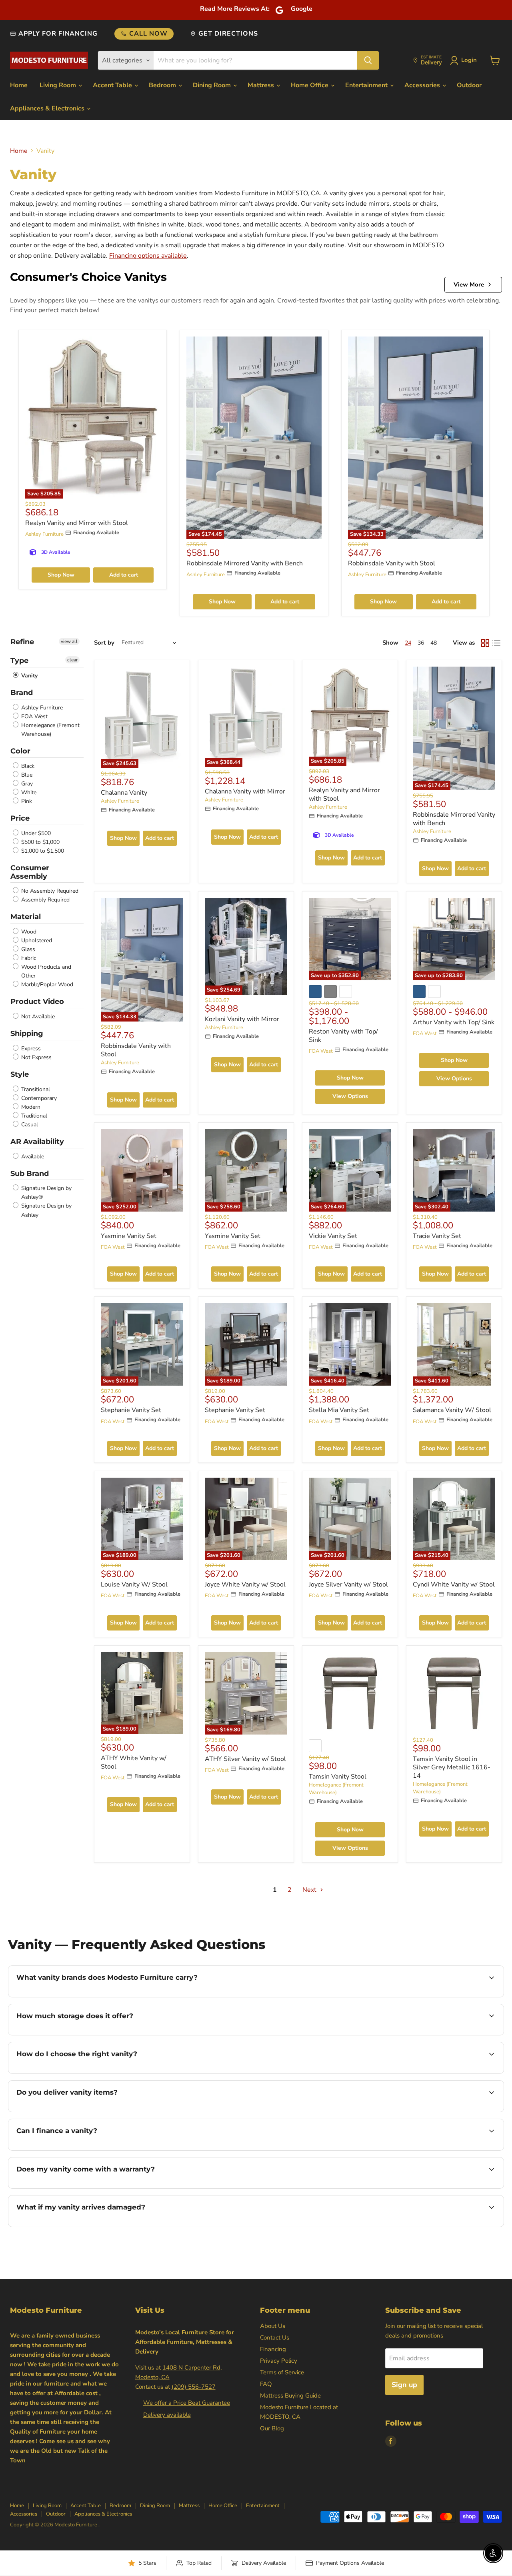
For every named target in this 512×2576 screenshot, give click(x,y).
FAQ (266, 2384)
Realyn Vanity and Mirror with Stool (77, 523)
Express (30, 1049)
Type (19, 661)
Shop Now (61, 575)
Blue (26, 775)
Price (20, 818)
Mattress (262, 85)
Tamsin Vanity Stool (338, 1777)
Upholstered (36, 940)
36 (421, 643)
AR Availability (37, 1142)
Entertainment (367, 85)
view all (69, 641)
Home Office (310, 85)
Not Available (37, 1017)
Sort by (104, 643)
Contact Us (275, 2338)
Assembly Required (45, 900)
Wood (28, 932)
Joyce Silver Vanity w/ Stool (348, 1584)
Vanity (29, 676)
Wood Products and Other (45, 971)
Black (27, 766)
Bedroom (163, 85)
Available (32, 1157)
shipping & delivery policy (447, 2111)
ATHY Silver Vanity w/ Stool (245, 1759)
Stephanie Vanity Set (131, 1410)
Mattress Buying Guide (290, 2396)
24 (408, 643)
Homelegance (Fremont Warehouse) (50, 730)
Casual (29, 1125)
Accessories (423, 85)
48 (434, 643)
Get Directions (228, 34)
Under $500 (35, 833)
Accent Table (113, 85)
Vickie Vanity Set (333, 1236)
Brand (22, 693)
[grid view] (485, 643)
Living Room (59, 85)
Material (26, 917)
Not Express (36, 1057)
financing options (82, 2149)
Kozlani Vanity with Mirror (242, 1019)
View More (469, 284)
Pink (26, 801)
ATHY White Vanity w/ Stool (134, 1762)
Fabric (28, 958)
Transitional (35, 1089)
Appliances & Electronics (48, 108)
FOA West (34, 716)
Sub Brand (30, 1174)
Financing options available (148, 256)
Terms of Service (282, 2372)
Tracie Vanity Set (437, 1236)
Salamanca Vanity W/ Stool (452, 1410)
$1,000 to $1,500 (42, 851)
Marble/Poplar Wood (46, 985)
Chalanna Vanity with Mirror (245, 791)
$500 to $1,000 (40, 842)
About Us (273, 2326)
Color (20, 751)
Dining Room (213, 85)
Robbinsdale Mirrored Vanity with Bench (245, 563)
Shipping (27, 1034)
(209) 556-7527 (194, 2387)
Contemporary (38, 1098)
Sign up (404, 2385)
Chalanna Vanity (124, 793)
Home (19, 85)
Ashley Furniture (44, 534)
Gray (26, 784)
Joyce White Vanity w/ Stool (245, 1584)
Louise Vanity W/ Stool (134, 1584)
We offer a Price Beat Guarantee (187, 2403)
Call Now (148, 34)
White (28, 792)
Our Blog (272, 2428)
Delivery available (167, 2415)
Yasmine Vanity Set (129, 1236)
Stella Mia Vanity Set (339, 1410)
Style (20, 1074)
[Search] (368, 60)
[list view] (496, 643)
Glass (27, 949)
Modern (30, 1107)
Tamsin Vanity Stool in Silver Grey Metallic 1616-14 (452, 1767)
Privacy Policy (279, 2361)
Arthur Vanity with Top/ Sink (454, 1022)
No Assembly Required (49, 891)
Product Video (37, 1002)
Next (310, 1890)
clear (72, 660)
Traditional (33, 1116)
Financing (273, 2349)
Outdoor (469, 85)
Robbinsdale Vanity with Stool (392, 563)
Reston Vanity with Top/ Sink (343, 1036)
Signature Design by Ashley (46, 1211)
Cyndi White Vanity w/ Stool (454, 1584)
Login (469, 60)
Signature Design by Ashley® (46, 1193)
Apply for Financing (58, 34)
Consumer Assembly (30, 872)
